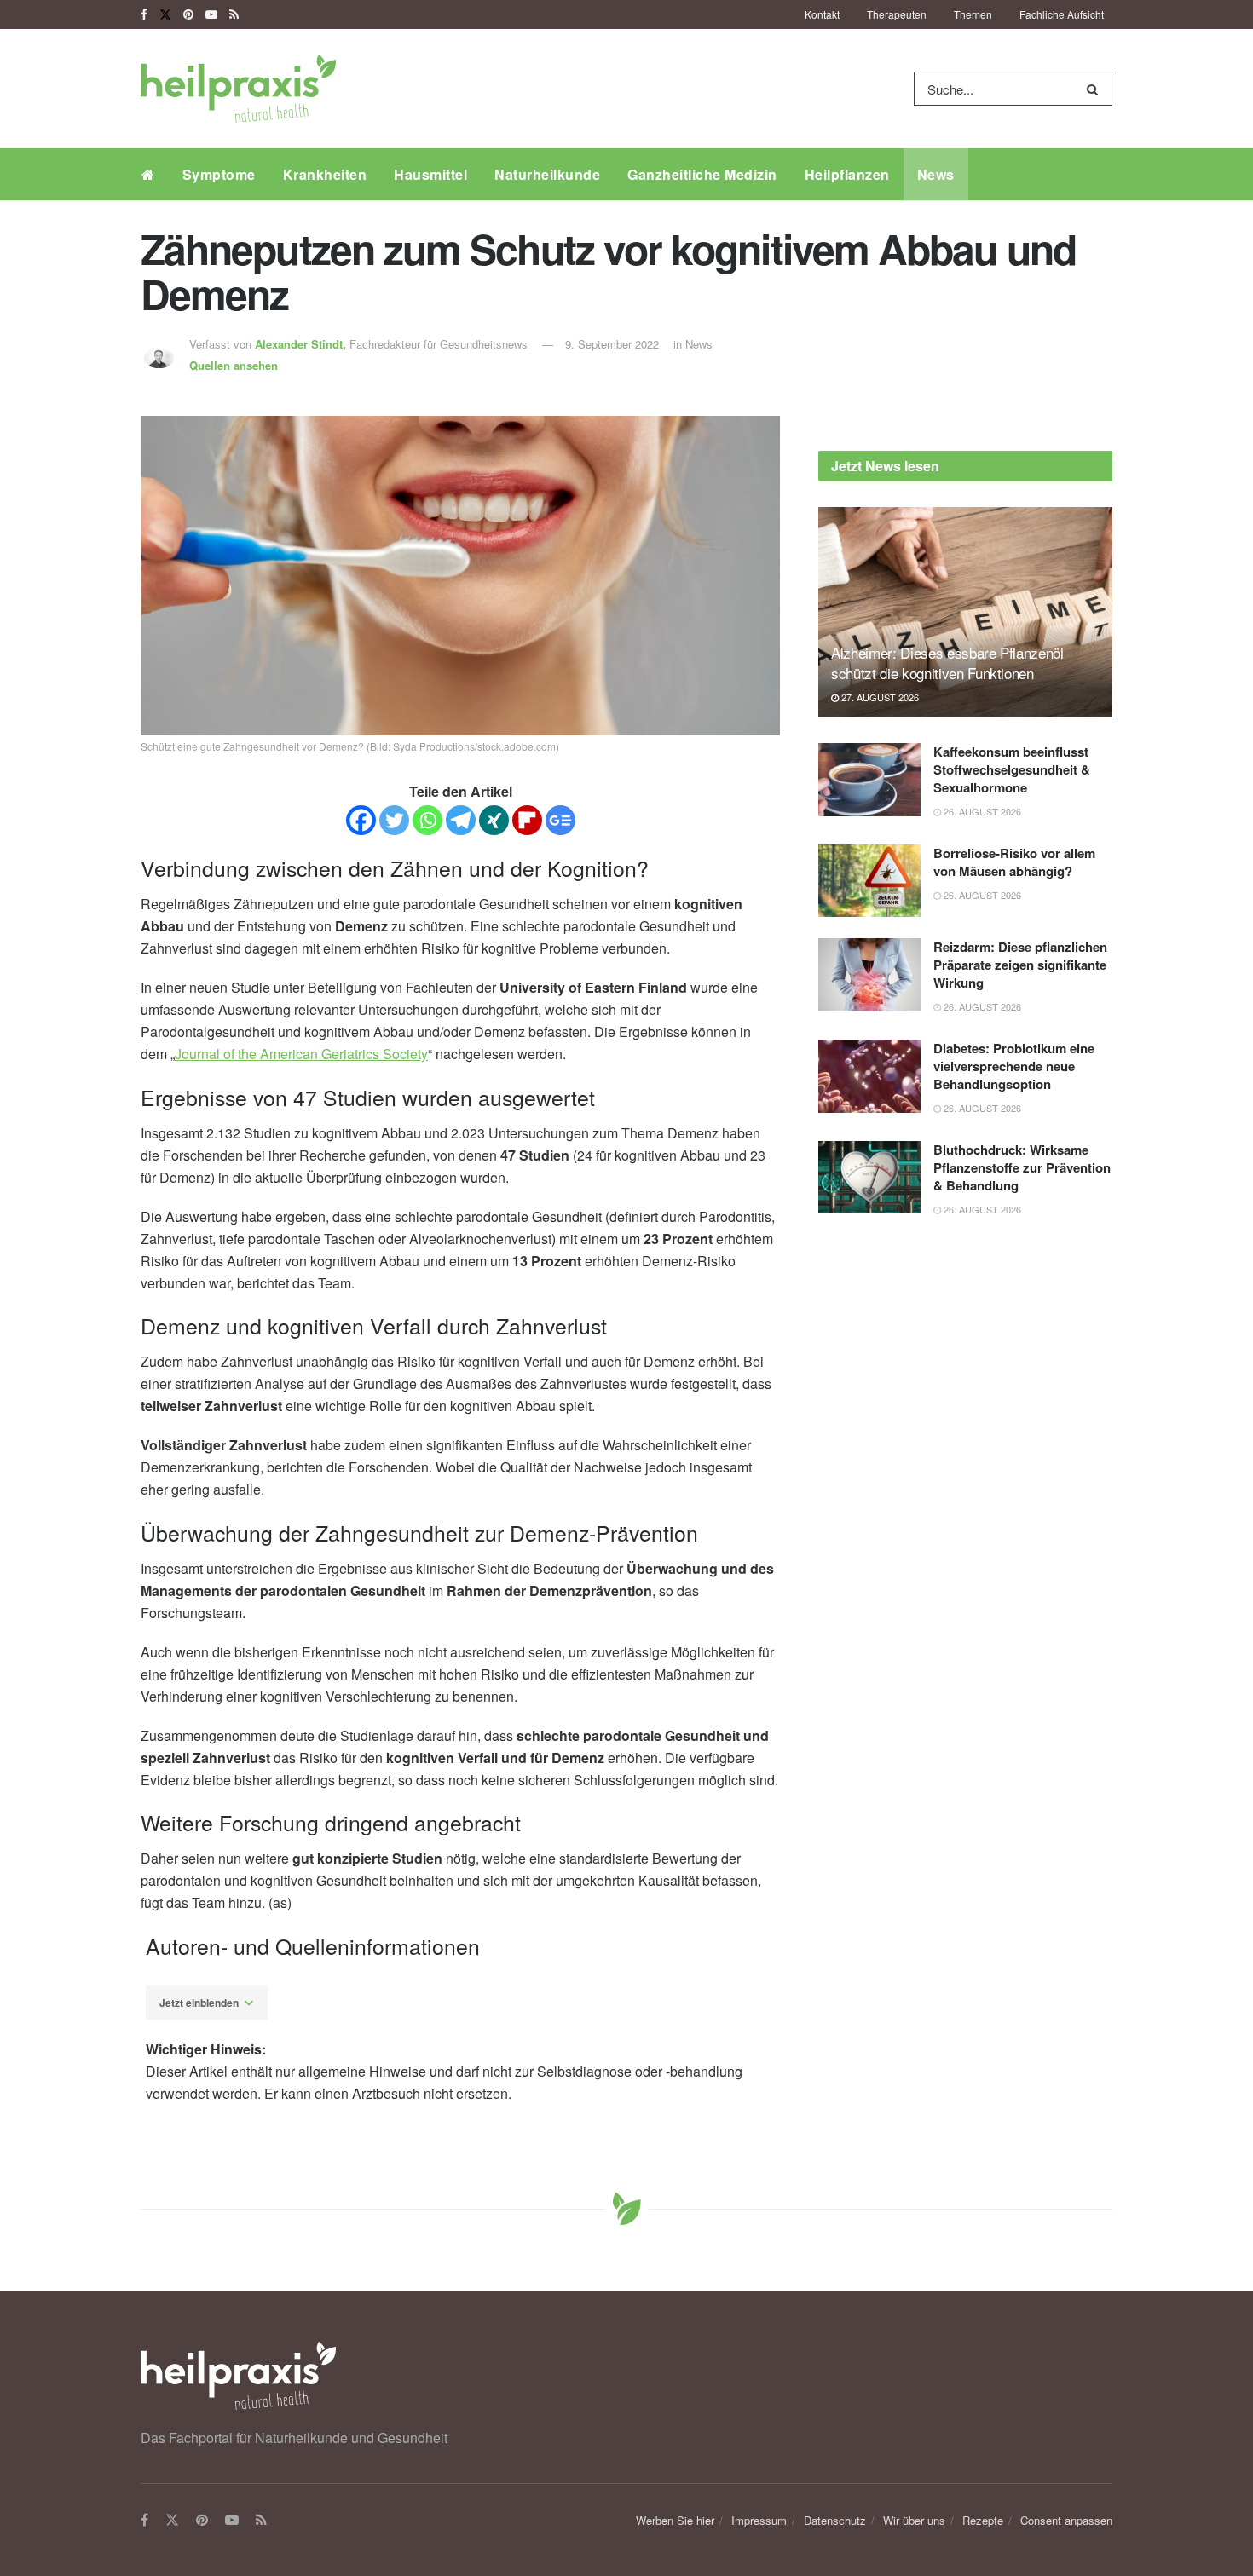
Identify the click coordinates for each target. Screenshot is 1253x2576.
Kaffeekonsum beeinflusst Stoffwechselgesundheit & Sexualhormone (1012, 769)
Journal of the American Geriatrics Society (301, 1054)
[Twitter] (394, 820)
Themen (973, 14)
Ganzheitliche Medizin (702, 174)
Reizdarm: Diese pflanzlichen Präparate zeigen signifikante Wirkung (1020, 965)
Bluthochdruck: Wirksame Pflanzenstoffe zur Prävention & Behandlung (1022, 1167)
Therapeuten (897, 14)
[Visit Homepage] (238, 89)
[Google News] (560, 820)
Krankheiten (325, 174)
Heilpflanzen (847, 174)
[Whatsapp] (427, 820)
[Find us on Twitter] (165, 14)
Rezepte (983, 2520)
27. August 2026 (879, 697)
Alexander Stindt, (302, 344)
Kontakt (822, 14)
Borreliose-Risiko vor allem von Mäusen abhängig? (1014, 862)
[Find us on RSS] (234, 14)
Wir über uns (914, 2520)
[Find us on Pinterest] (188, 14)
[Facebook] (361, 820)
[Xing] (494, 820)
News (936, 174)
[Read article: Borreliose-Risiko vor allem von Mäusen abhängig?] (869, 881)
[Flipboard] (527, 820)
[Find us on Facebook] (144, 14)
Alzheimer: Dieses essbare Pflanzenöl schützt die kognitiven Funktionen (947, 663)
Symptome (219, 174)
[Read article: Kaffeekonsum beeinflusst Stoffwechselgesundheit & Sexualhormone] (869, 780)
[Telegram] (461, 820)
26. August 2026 (981, 811)
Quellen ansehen (234, 365)
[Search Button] (1096, 89)
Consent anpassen (1066, 2520)
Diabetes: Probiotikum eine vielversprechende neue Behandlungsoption (1014, 1066)
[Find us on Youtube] (211, 14)
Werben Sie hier (675, 2520)
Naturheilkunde (547, 174)
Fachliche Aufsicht (1062, 14)
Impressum (759, 2520)
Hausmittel (430, 174)
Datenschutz (835, 2520)
